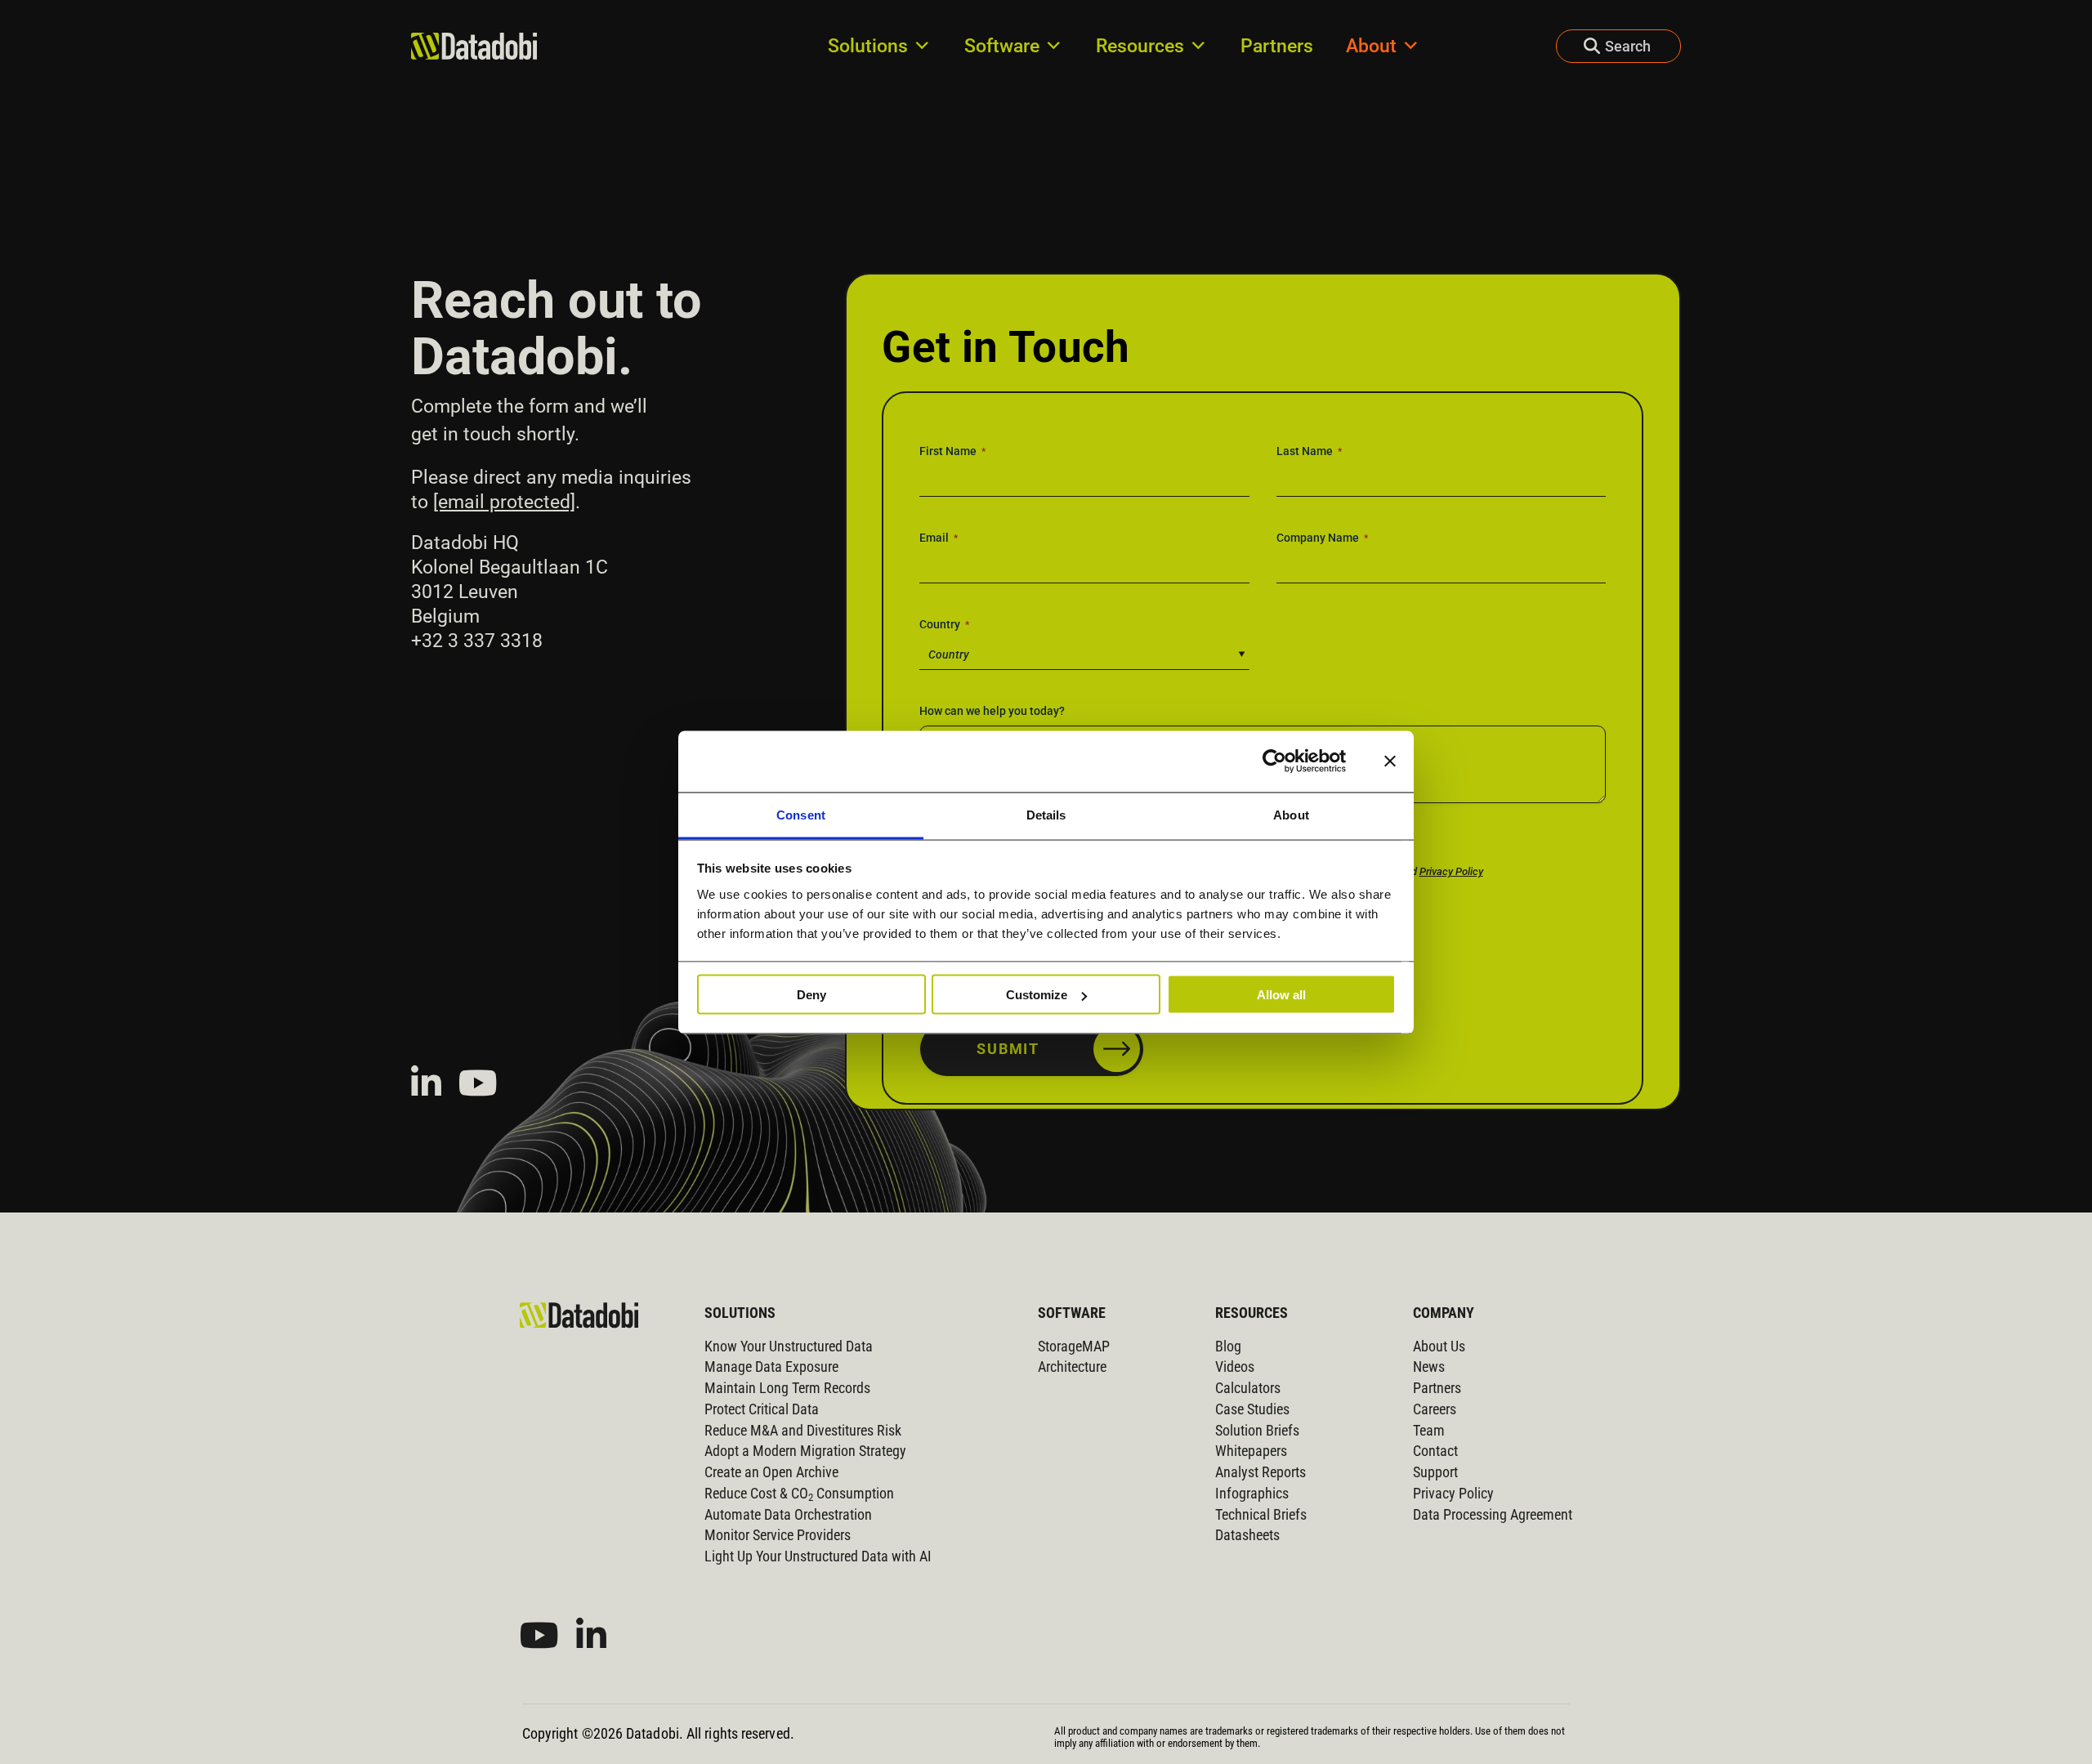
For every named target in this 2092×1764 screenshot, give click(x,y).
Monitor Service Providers (778, 1535)
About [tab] (1291, 814)
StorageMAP (1074, 1346)
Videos (1235, 1367)
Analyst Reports (1261, 1472)
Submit (1008, 1049)
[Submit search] (1578, 46)
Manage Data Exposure (771, 1367)
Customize (1037, 995)
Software (1002, 46)
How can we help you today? (992, 711)
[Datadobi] (579, 1315)
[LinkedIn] (426, 1083)
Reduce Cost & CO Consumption (799, 1494)
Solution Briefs (1257, 1431)
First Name (952, 451)
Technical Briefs (1261, 1515)
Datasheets (1247, 1535)
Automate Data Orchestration (788, 1515)
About (1371, 46)
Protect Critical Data (762, 1409)
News (1429, 1367)
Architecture (1072, 1367)
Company (1444, 1313)
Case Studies (1252, 1409)
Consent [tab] (801, 814)
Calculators (1248, 1388)
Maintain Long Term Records (787, 1388)
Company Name (1322, 538)
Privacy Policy (1451, 871)
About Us (1439, 1346)
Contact (1435, 1451)
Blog (1228, 1346)
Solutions (868, 46)
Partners (1277, 46)
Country (944, 624)
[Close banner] (1390, 761)
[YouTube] (478, 1083)
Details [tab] (1046, 814)
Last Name (1309, 451)
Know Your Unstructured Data (789, 1346)
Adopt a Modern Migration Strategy (805, 1451)
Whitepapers (1251, 1451)
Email (939, 538)
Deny (811, 995)
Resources (1140, 46)
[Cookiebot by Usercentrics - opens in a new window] (1274, 761)
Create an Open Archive (771, 1472)
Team (1429, 1431)
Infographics (1252, 1494)
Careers (1435, 1409)
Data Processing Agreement (1493, 1515)
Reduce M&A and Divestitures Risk (803, 1431)
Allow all (1281, 995)
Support (1435, 1472)
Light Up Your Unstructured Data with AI (818, 1556)
